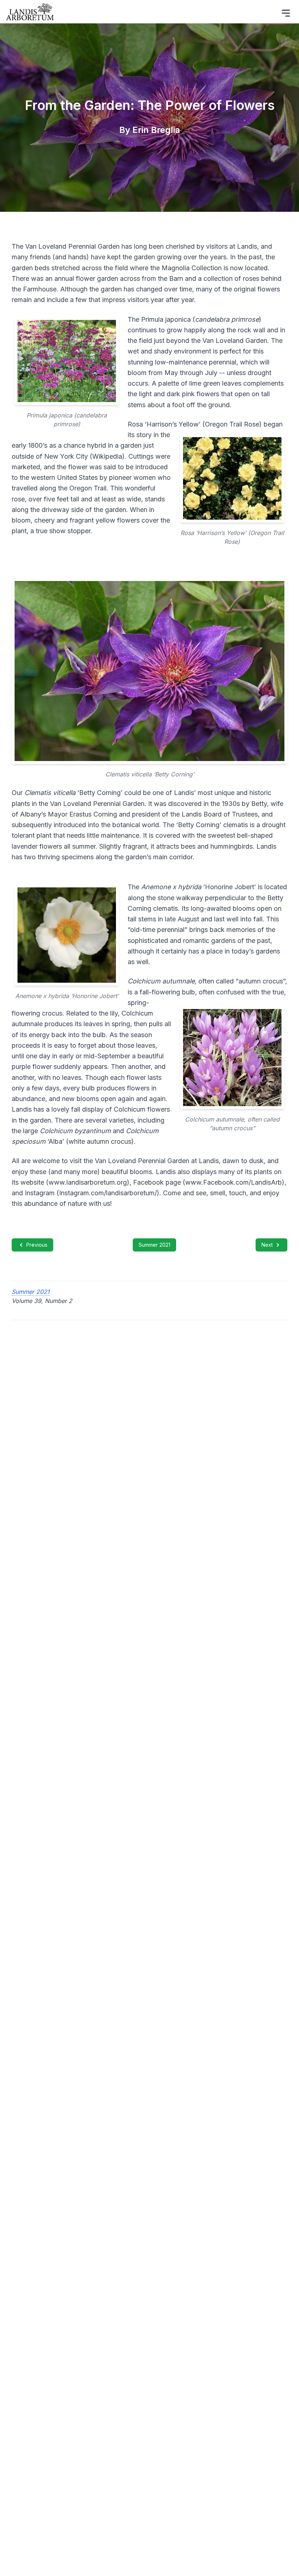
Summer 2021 (154, 1245)
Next (267, 1245)
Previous (37, 1245)
